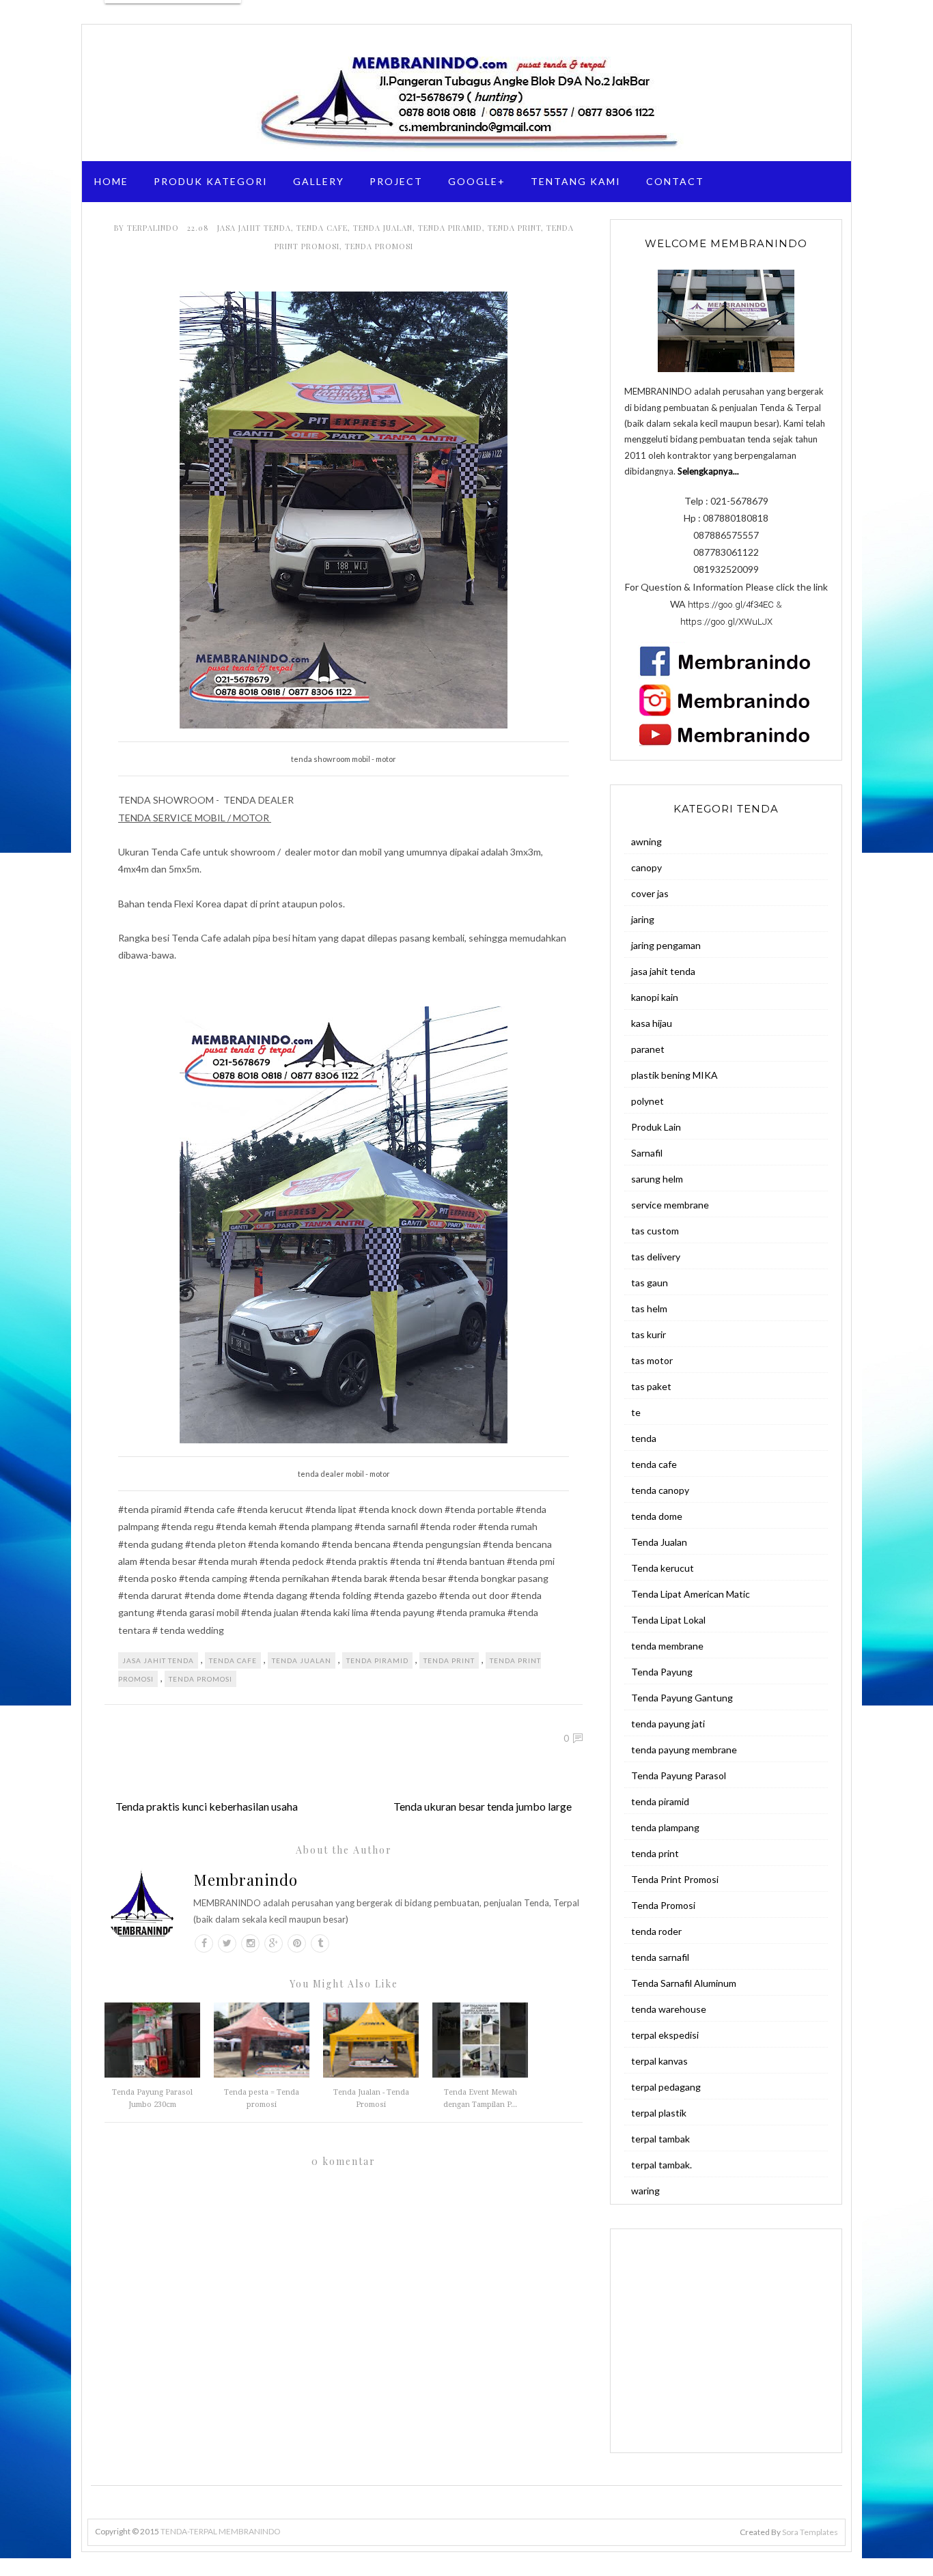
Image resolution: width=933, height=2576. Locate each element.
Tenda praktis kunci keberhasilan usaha (207, 1806)
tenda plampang (665, 1827)
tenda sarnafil (660, 1957)
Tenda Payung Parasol (679, 1775)
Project (396, 181)
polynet (647, 1101)
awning (646, 841)
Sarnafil (647, 1153)
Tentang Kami (576, 181)
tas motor (652, 1360)
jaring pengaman (666, 945)
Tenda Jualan (383, 228)
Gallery (319, 181)
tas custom (655, 1231)
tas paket (651, 1386)
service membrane (670, 1205)
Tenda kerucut (663, 1568)
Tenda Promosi (379, 246)
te (636, 1412)
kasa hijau (652, 1023)
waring (645, 2191)
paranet (648, 1049)
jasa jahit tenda (254, 228)
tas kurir (649, 1334)
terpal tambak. (662, 2165)
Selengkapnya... (708, 471)
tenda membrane (667, 1646)
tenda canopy (660, 1490)
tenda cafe (322, 228)
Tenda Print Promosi (675, 1879)
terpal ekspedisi (665, 2035)
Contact (675, 181)
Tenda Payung (662, 1672)
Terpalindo (154, 228)
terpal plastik (659, 2113)
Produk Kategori (211, 181)
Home (111, 181)
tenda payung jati (668, 1724)
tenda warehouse (669, 2009)
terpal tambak (660, 2139)
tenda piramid (450, 228)
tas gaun (650, 1283)
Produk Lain (656, 1127)
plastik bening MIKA (674, 1075)
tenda (644, 1438)
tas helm (649, 1308)
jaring (643, 919)
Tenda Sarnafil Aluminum (684, 1983)
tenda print (514, 228)
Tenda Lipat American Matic (691, 1594)
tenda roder (656, 1931)
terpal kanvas (659, 2061)
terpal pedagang (666, 2087)
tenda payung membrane (684, 1750)
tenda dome (657, 1516)
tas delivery (656, 1257)
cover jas (650, 893)
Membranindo (246, 1880)
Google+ (477, 181)
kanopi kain (655, 997)
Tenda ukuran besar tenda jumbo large (483, 1806)
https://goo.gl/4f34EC (731, 605)
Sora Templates (810, 2532)
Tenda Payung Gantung (682, 1698)
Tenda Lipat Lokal (668, 1620)
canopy (646, 867)
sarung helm (657, 1179)
